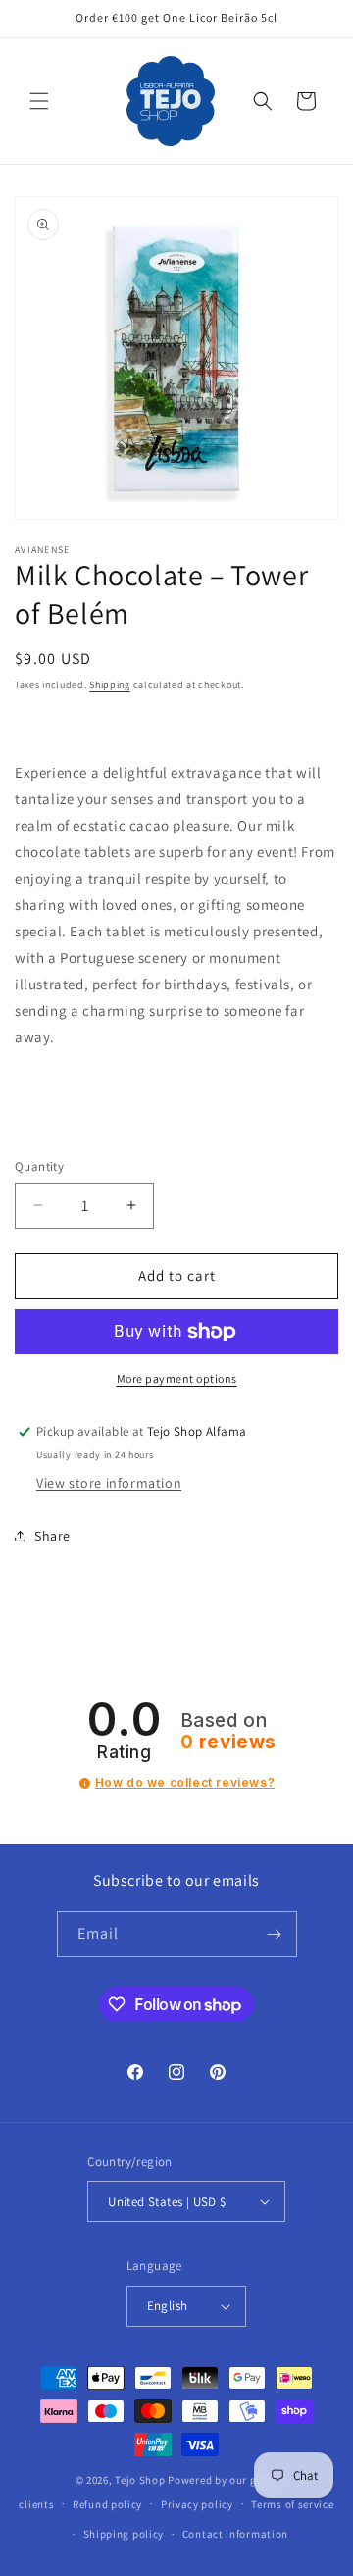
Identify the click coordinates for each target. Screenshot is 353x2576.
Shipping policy (124, 2534)
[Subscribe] (275, 1934)
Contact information (235, 2534)
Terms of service (292, 2504)
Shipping (110, 685)
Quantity (39, 1166)
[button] (39, 101)
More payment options (177, 1378)
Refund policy (107, 2504)
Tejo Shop (140, 2480)
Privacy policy (197, 2504)
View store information (109, 1483)
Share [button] (52, 1536)
